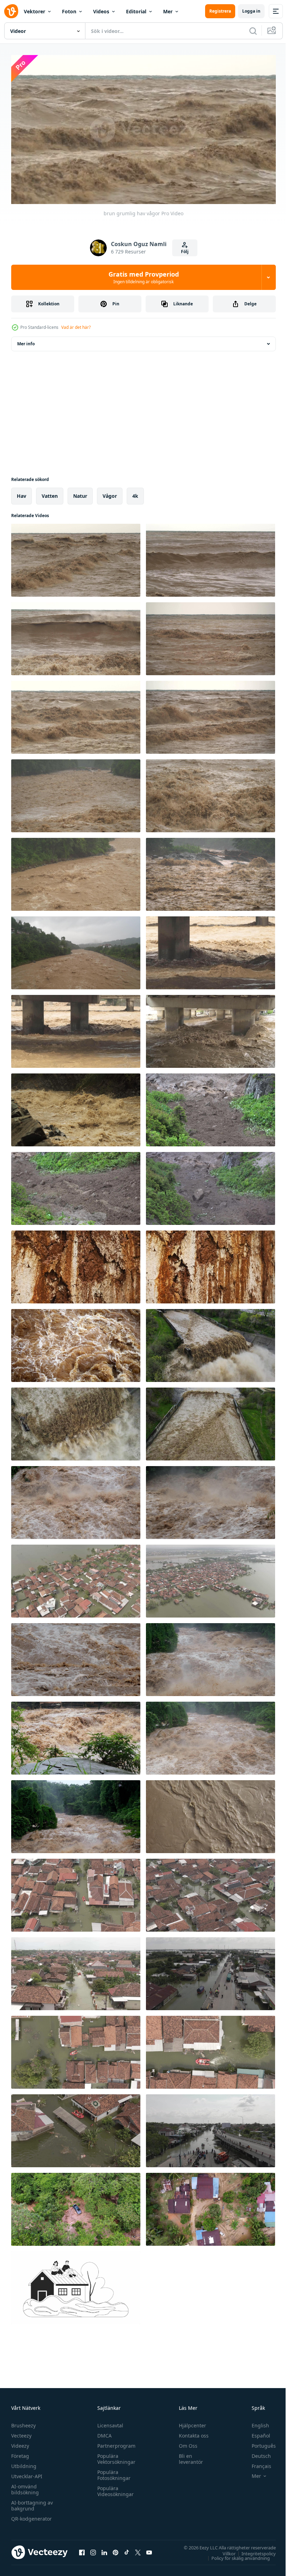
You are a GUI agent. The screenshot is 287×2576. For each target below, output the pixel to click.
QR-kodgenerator (31, 2516)
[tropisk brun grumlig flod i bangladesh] (76, 950)
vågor (110, 493)
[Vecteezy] (11, 11)
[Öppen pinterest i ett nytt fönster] (115, 2549)
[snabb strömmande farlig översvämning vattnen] (76, 793)
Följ (185, 252)
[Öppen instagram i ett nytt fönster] (93, 2549)
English (255, 2422)
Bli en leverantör (188, 2456)
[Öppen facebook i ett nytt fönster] (82, 2549)
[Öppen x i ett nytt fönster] (138, 2549)
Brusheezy (23, 2422)
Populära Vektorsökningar (115, 2456)
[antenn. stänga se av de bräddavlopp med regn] (76, 1421)
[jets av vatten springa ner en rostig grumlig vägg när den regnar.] (76, 1264)
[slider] (152, 189)
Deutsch (256, 2453)
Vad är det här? (76, 327)
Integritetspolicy (253, 2550)
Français (256, 2463)
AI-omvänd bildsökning (25, 2486)
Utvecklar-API (27, 2473)
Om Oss (185, 2443)
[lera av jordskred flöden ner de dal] (211, 1107)
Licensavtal (108, 2422)
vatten (50, 493)
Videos (101, 11)
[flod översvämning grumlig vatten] (211, 1814)
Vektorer (34, 11)
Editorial (136, 11)
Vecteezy (21, 2432)
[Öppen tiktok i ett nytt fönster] (127, 2549)
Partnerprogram (115, 2443)
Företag (20, 2453)
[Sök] (253, 31)
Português (258, 2443)
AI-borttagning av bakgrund (32, 2502)
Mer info (26, 341)
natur (80, 493)
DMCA (103, 2432)
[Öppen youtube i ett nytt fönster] (149, 2549)
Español (256, 2432)
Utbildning (24, 2463)
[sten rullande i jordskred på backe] (211, 1186)
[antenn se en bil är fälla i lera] (76, 2206)
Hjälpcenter (189, 2422)
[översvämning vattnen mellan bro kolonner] (211, 950)
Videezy (20, 2443)
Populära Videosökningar (114, 2488)
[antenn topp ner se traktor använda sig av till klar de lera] (211, 2206)
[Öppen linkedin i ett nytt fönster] (104, 2549)
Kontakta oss (191, 2432)
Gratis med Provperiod (144, 277)
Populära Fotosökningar (112, 2472)
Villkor (224, 2550)
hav (22, 493)
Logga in (251, 11)
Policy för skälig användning (235, 2555)
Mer (168, 11)
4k (135, 493)
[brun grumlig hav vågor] (76, 557)
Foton (69, 11)
